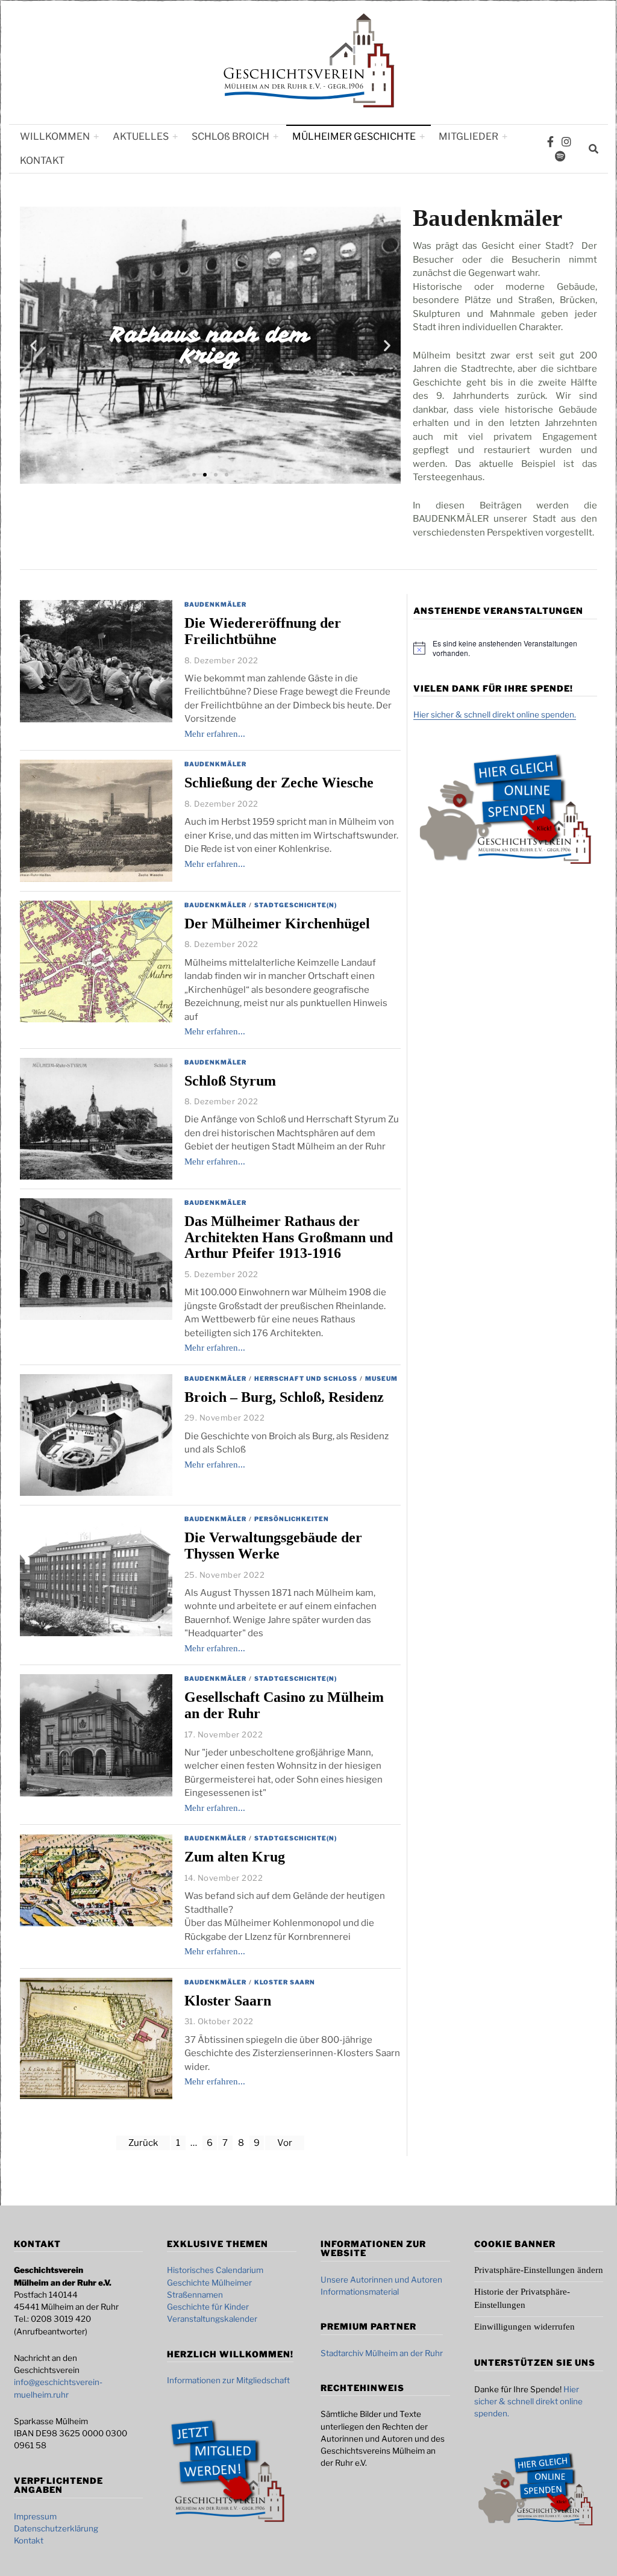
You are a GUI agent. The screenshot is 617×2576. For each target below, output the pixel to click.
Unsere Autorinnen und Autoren (381, 2280)
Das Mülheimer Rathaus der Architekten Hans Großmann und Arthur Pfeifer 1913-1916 (289, 1237)
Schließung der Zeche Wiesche (279, 783)
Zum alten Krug (235, 1857)
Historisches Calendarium (215, 2270)
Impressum (35, 2516)
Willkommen (55, 136)
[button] (33, 345)
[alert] (515, 649)
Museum (381, 1378)
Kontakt (42, 161)
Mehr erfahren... (215, 734)
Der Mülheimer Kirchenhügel (277, 924)
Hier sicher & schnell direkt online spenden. (495, 714)
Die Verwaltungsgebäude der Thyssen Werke (273, 1546)
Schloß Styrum (230, 1081)
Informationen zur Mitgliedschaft (228, 2380)
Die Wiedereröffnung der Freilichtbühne (263, 631)
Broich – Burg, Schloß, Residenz (284, 1397)
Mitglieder (468, 136)
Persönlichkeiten (292, 1519)
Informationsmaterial (360, 2292)
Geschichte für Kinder (208, 2307)
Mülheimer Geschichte (354, 136)
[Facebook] (550, 142)
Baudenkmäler (215, 604)
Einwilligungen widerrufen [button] (525, 2327)
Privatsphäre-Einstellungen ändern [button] (539, 2270)
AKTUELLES (141, 136)
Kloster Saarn (285, 1982)
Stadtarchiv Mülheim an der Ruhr (382, 2353)
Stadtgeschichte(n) (296, 905)
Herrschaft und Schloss (306, 1378)
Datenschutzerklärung (56, 2528)
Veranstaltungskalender (212, 2319)
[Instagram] (566, 142)
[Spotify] (560, 156)
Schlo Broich (230, 136)
